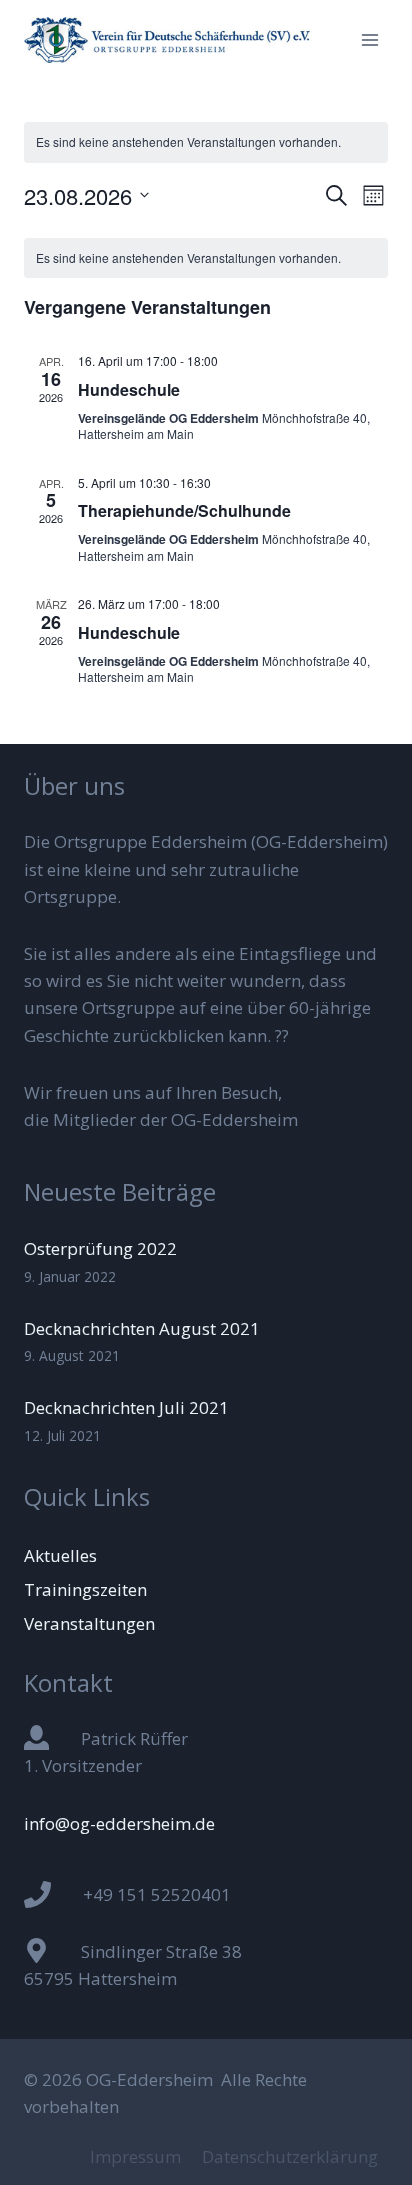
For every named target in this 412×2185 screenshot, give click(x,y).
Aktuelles (60, 1555)
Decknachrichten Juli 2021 (126, 1407)
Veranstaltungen (89, 1623)
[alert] (206, 258)
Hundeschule (129, 389)
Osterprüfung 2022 (100, 1248)
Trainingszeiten (85, 1589)
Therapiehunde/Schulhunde (184, 510)
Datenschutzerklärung (290, 2156)
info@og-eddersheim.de (119, 1823)
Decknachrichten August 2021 (142, 1328)
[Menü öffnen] (369, 39)
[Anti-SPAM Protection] (206, 1844)
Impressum (135, 2156)
